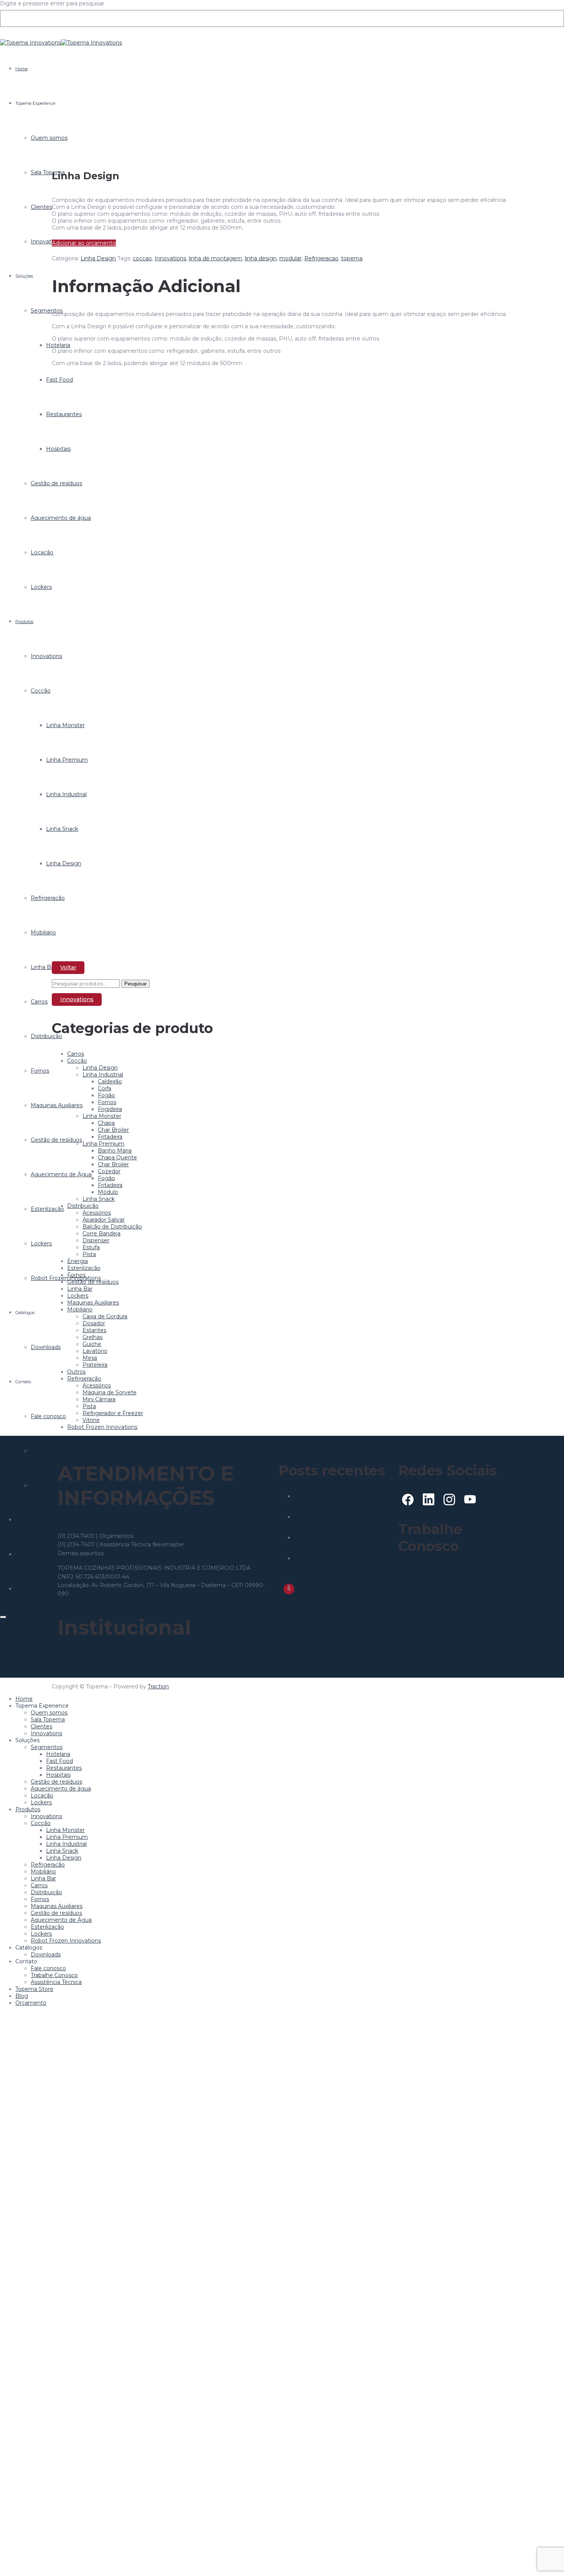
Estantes (94, 1330)
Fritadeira (110, 1137)
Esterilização (47, 1209)
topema (352, 258)
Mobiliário (43, 933)
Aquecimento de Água (61, 1920)
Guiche (92, 1344)
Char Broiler (113, 1130)
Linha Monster (102, 1116)
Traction (158, 1686)
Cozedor (109, 1171)
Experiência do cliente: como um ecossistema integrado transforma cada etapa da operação (340, 1503)
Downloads (46, 1347)
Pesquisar (135, 984)
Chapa (106, 1123)
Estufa (91, 1247)
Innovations (46, 241)
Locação (42, 552)
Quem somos (49, 138)
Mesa (90, 1358)
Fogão (106, 1095)
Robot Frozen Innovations (102, 1427)
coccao (142, 258)
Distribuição (46, 1036)
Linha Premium (103, 1144)
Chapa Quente (117, 1157)
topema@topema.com (136, 1553)
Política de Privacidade (88, 1661)
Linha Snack (99, 1199)
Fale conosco (48, 1416)
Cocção (41, 691)
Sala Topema (48, 172)
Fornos (40, 1071)
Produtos (24, 622)
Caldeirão (110, 1081)
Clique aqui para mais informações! (444, 1572)
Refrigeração (84, 1379)
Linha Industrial (103, 1075)
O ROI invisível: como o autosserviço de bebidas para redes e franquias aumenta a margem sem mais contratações (338, 1569)
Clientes (41, 207)
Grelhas (92, 1337)
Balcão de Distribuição (112, 1227)
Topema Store (29, 1520)
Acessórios (97, 1213)
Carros (39, 1002)
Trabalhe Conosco (54, 1975)
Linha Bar (43, 967)
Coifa (105, 1088)
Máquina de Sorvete (110, 1392)
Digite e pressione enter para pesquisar (52, 3)
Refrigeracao (321, 258)
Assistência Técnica (56, 1982)
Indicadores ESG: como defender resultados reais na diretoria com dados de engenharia (338, 1544)
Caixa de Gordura (105, 1316)
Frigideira (110, 1109)
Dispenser (96, 1240)
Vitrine (91, 1420)
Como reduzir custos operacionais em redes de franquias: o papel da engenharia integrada (339, 1524)
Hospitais (58, 1775)
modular (290, 258)
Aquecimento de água (61, 1789)
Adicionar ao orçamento (84, 243)
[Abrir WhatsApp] (545, 2557)
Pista (89, 1254)
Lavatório (95, 1351)
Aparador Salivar (104, 1220)
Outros (76, 1372)
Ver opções (75, 817)
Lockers (41, 587)
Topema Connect (421, 1579)
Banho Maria (115, 1151)
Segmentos (47, 311)
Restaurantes (64, 1768)
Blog (20, 1554)
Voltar (68, 967)
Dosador (94, 1323)
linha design (261, 258)
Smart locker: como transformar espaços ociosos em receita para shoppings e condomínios (337, 1593)
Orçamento (31, 2003)
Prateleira (95, 1365)
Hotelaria (58, 1754)
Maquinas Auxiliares (93, 1303)
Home (21, 69)
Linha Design (98, 258)
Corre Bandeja (101, 1233)
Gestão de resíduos (93, 1282)
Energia (78, 1261)
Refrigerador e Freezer (113, 1413)
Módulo (108, 1192)
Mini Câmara (99, 1399)
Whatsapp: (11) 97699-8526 (93, 1528)
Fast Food (59, 1761)
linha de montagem (215, 258)
